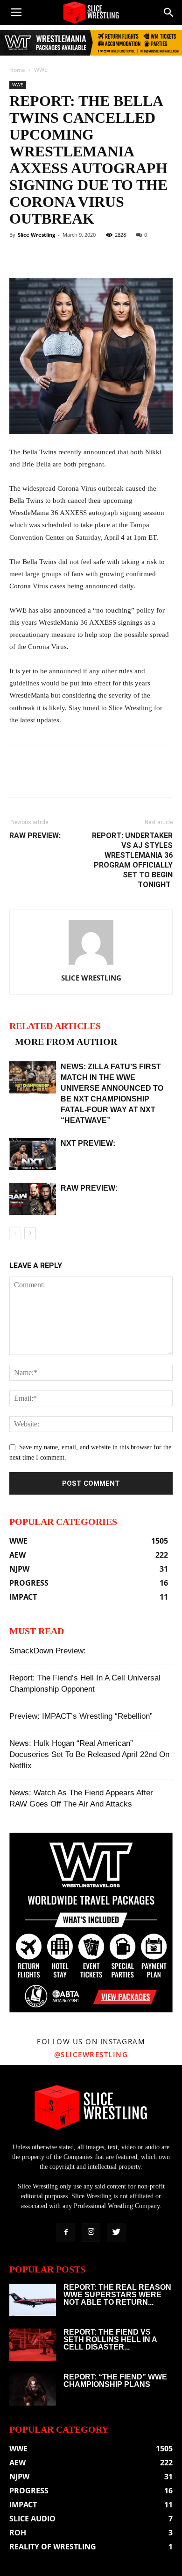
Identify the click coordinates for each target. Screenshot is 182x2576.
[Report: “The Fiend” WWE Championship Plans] (33, 2389)
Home (17, 70)
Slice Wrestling (36, 235)
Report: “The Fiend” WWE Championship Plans (115, 2381)
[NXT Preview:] (33, 1154)
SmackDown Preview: (48, 1651)
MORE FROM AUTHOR (66, 1042)
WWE (41, 70)
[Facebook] (66, 2233)
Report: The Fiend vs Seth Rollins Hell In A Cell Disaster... (110, 2340)
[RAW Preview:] (33, 1199)
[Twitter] (116, 2233)
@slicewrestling (91, 2054)
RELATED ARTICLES (55, 1026)
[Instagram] (91, 2232)
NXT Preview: (88, 1143)
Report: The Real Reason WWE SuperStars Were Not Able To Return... (117, 2295)
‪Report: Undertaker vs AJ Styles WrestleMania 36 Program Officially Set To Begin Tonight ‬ (132, 860)
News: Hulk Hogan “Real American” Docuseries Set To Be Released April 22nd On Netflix (89, 1754)
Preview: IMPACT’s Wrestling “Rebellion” (81, 1716)
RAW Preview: (35, 836)
